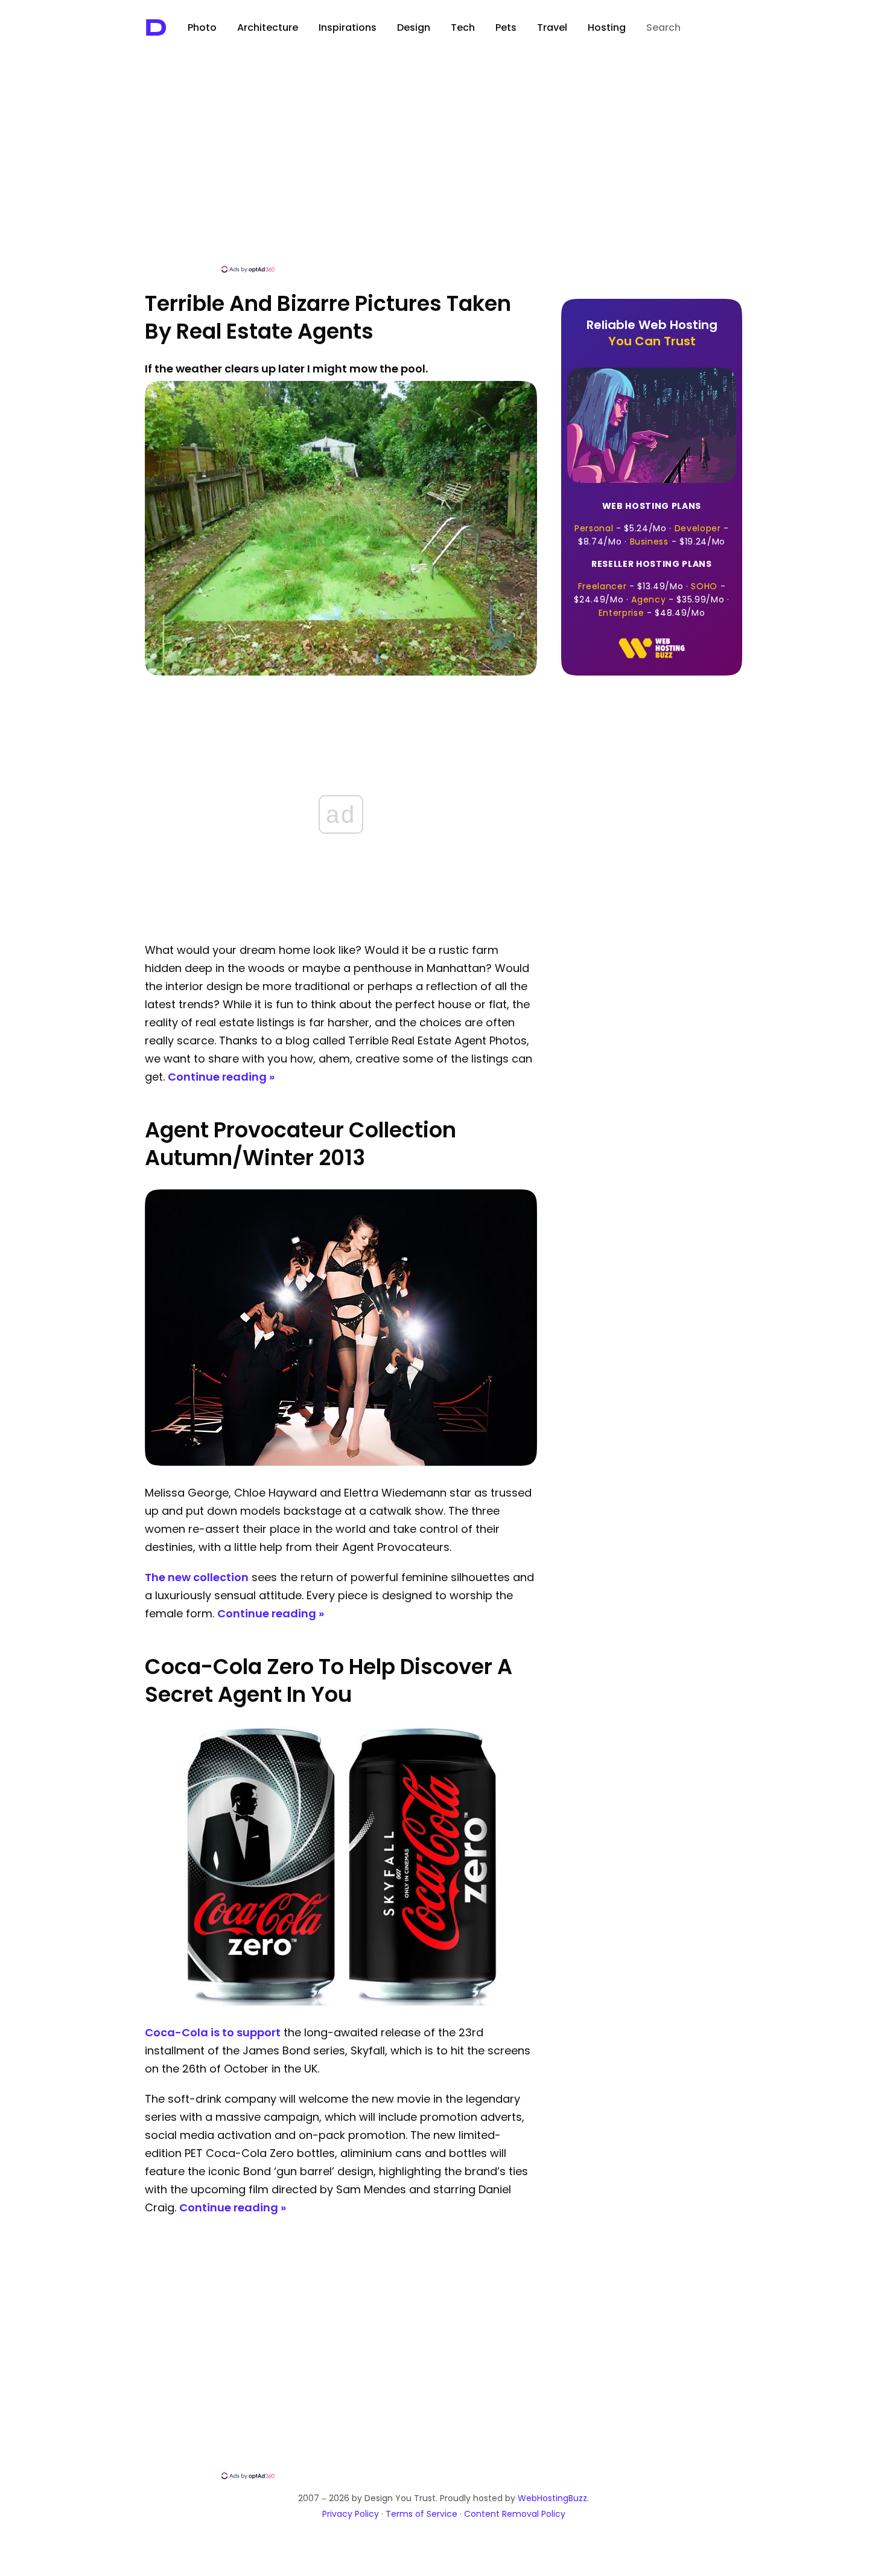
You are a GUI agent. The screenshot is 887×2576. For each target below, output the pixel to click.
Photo (202, 27)
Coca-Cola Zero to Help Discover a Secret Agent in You (329, 1680)
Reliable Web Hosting (652, 333)
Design (414, 27)
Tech (463, 27)
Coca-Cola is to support (213, 2032)
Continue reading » (221, 1077)
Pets (506, 27)
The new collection (197, 1577)
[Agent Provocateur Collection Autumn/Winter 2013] (341, 1462)
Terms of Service (421, 2514)
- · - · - (652, 524)
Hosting (607, 27)
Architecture (268, 27)
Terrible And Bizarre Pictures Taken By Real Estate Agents (328, 317)
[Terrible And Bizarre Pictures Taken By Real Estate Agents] (341, 672)
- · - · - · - (651, 588)
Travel (552, 27)
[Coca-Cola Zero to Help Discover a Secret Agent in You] (341, 2002)
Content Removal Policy (515, 2514)
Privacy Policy (351, 2514)
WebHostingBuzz (552, 2498)
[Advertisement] (443, 173)
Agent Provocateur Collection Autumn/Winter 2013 (300, 1144)
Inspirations (348, 27)
